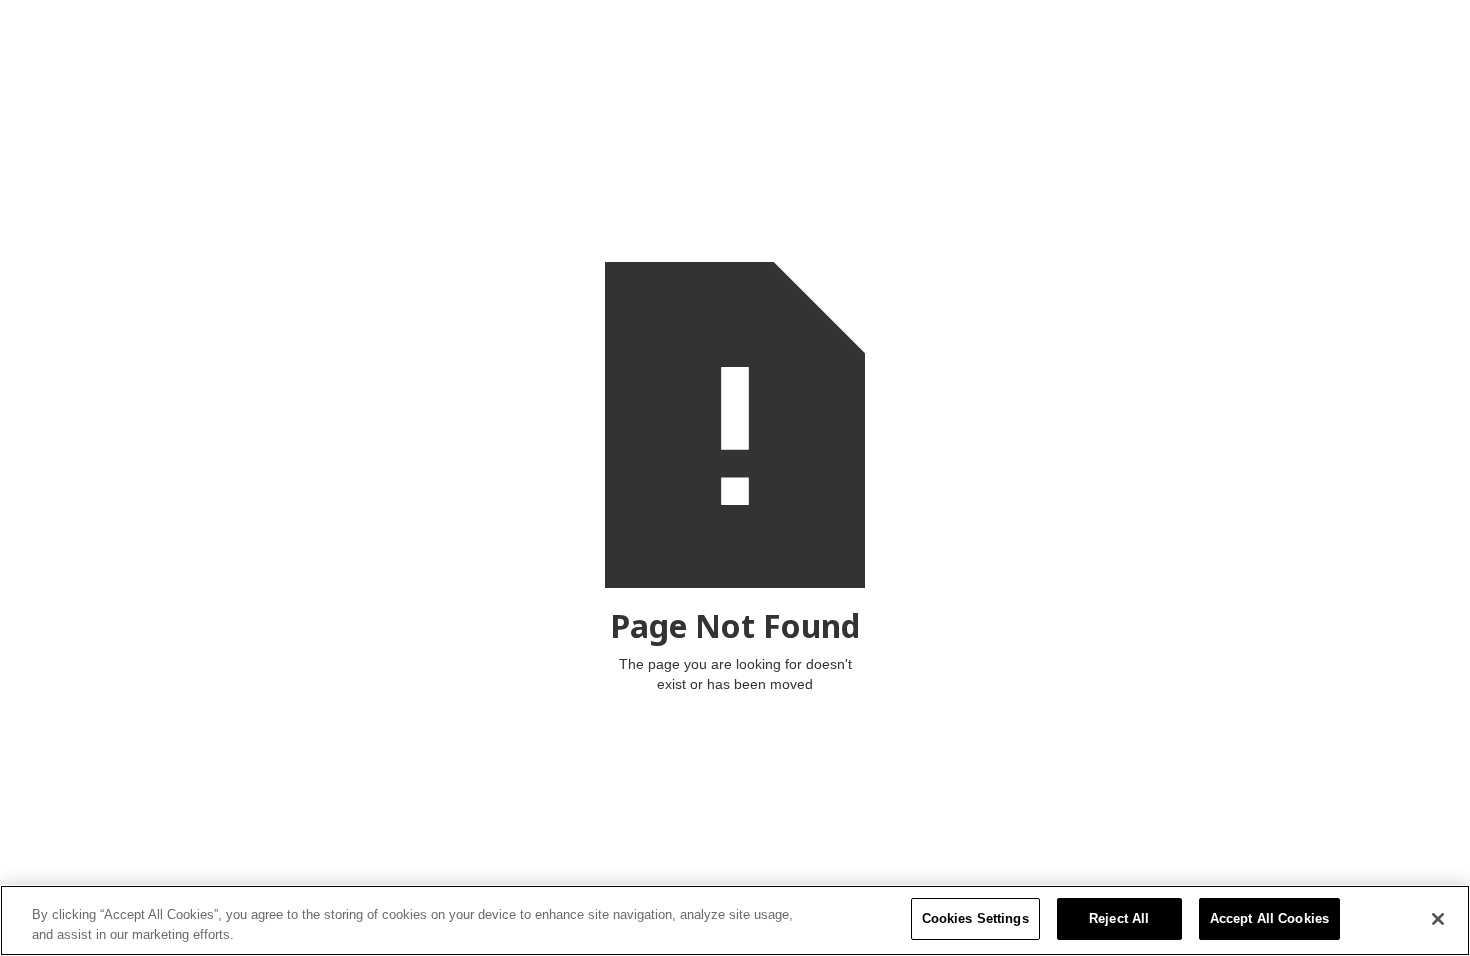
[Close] (1438, 919)
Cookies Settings (975, 918)
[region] (735, 920)
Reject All (1119, 918)
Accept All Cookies (1269, 918)
